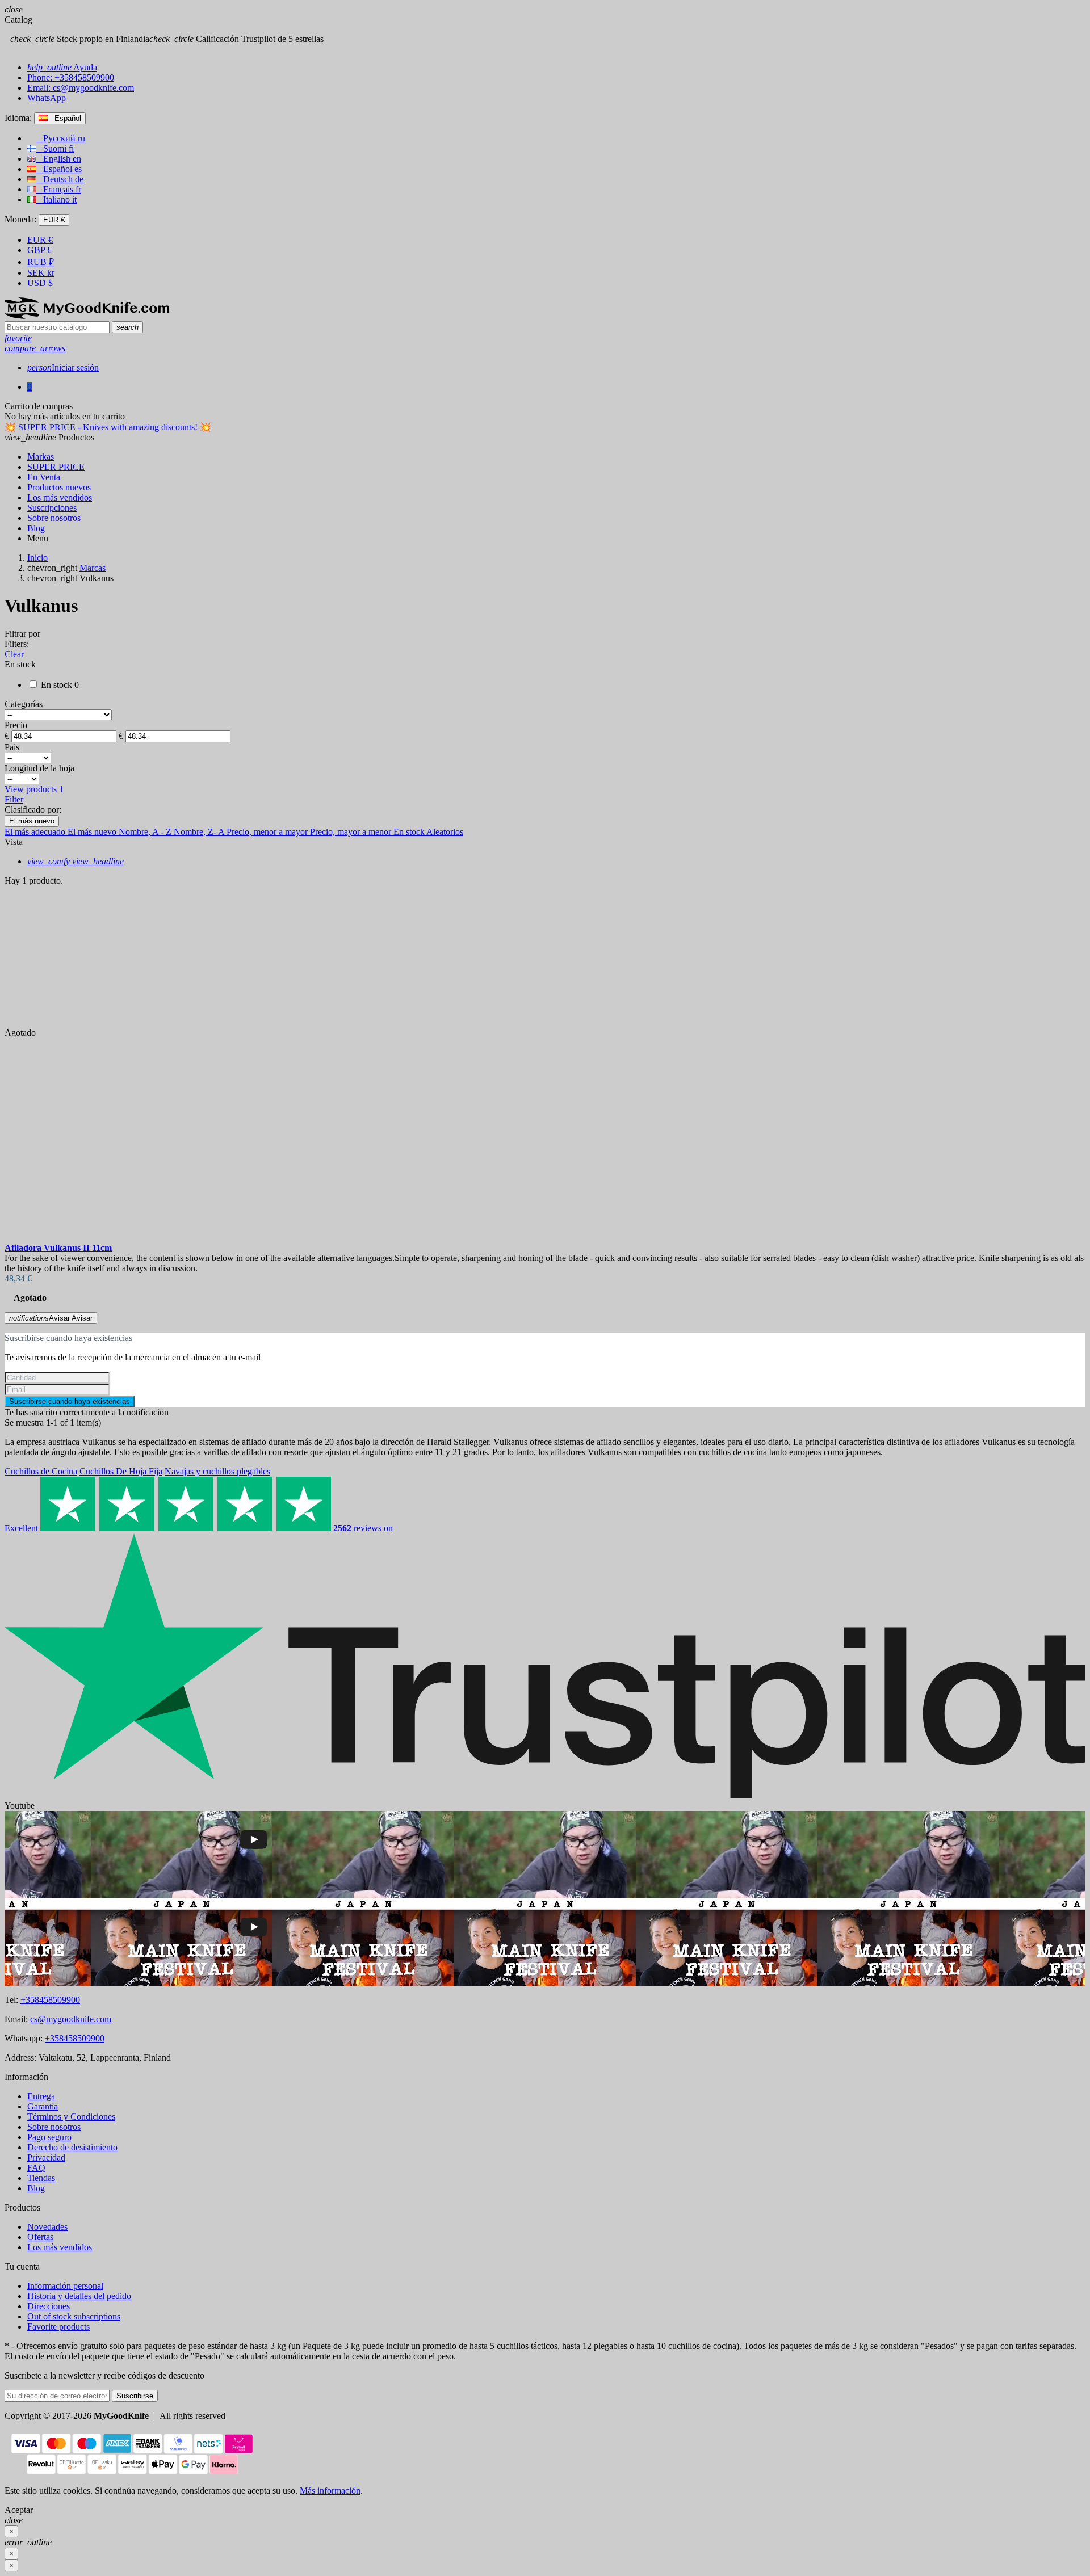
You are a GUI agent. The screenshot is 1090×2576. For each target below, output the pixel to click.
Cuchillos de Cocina (41, 1471)
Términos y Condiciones (71, 2117)
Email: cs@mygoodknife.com (81, 88)
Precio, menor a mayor (268, 832)
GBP (39, 250)
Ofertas (40, 2237)
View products (34, 789)
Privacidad (46, 2157)
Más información (330, 2491)
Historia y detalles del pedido (79, 2296)
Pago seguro (49, 2137)
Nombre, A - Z (146, 832)
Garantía (43, 2106)
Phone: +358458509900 (71, 77)
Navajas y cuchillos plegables (217, 1471)
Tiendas (41, 2178)
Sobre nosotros (54, 2127)
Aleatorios (445, 832)
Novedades (47, 2227)
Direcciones (49, 2306)
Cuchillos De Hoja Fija (121, 1471)
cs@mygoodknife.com (71, 2019)
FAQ (36, 2168)
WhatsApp (47, 98)
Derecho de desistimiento (72, 2147)
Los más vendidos (60, 2247)
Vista (14, 842)
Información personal (65, 2286)
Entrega (41, 2096)
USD (40, 283)
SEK (41, 273)
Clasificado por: (33, 810)
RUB (41, 262)
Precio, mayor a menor (352, 832)
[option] (545, 1156)
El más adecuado (36, 832)
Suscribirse (135, 2396)
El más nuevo (32, 821)
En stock (410, 832)
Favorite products (58, 2327)
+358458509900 (50, 2000)
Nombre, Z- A (200, 832)
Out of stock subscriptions (74, 2316)
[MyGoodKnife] (87, 316)
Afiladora (58, 1248)
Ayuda (62, 67)
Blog (36, 2188)
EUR (40, 240)
